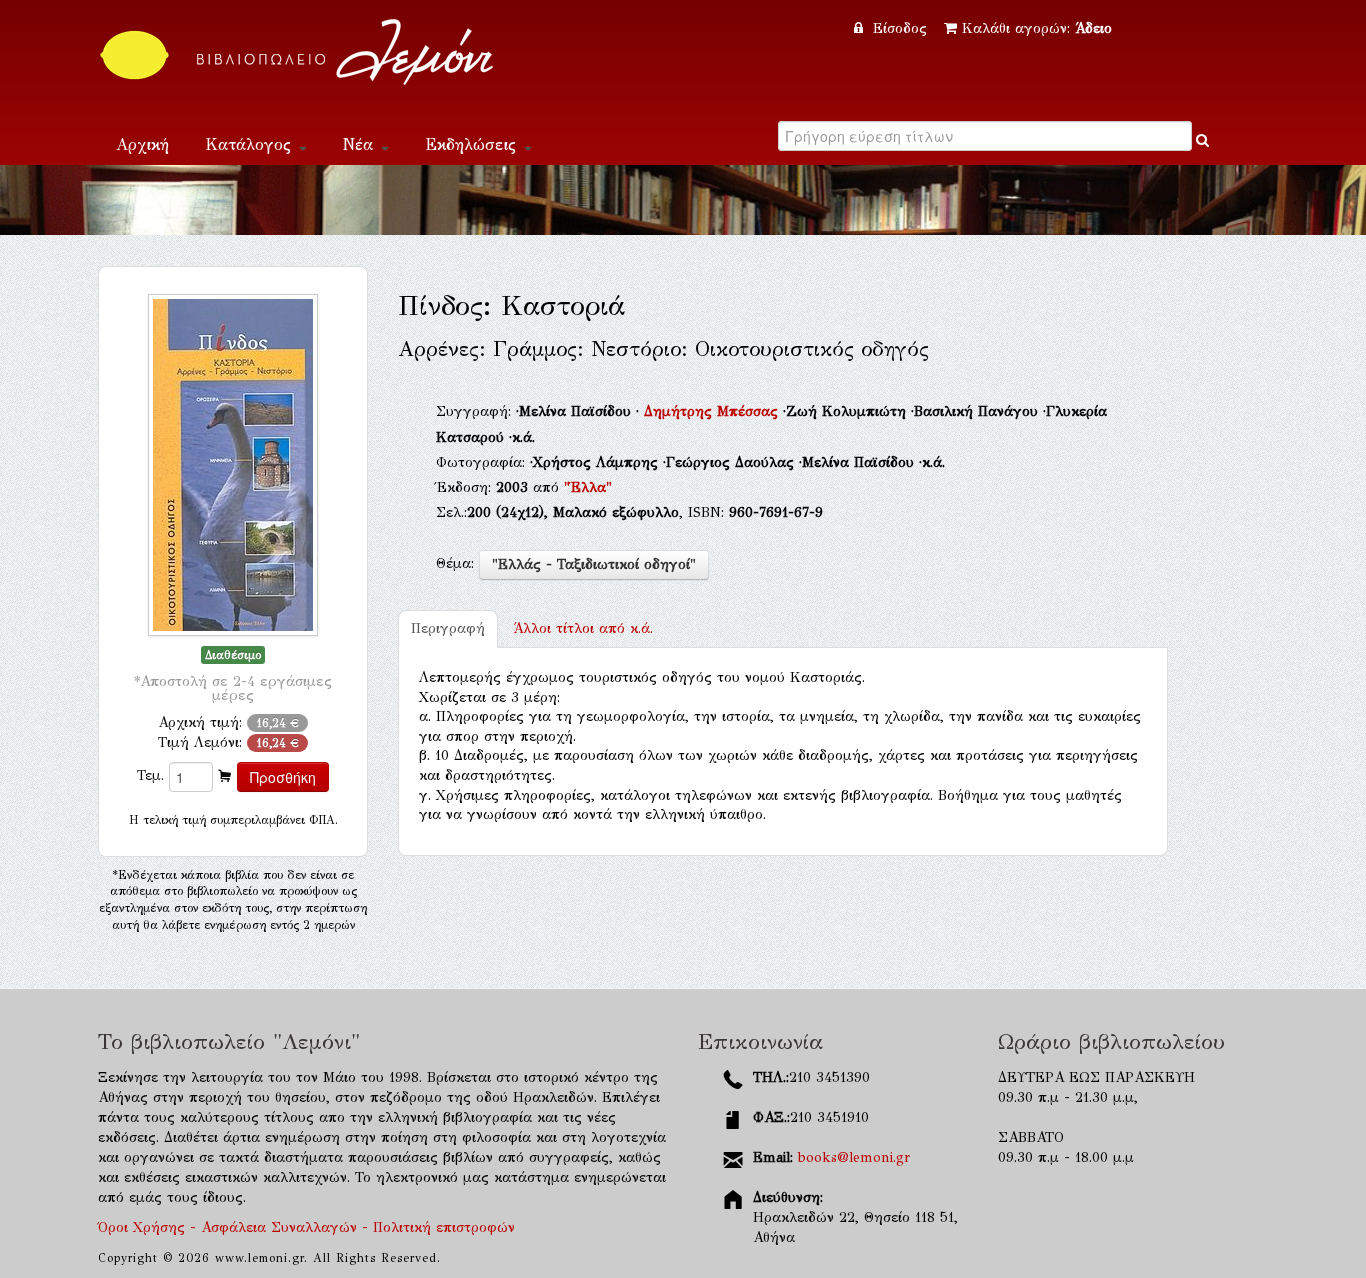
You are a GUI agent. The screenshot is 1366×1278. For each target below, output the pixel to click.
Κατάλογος (251, 144)
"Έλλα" (588, 487)
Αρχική (142, 144)
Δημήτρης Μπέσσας (713, 411)
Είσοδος (900, 28)
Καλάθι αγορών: (1037, 28)
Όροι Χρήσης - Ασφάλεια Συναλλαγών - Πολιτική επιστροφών (306, 1227)
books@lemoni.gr (854, 1157)
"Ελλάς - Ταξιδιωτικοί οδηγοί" (594, 564)
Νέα (361, 144)
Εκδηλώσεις (473, 144)
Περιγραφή (448, 628)
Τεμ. (150, 775)
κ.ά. (583, 628)
